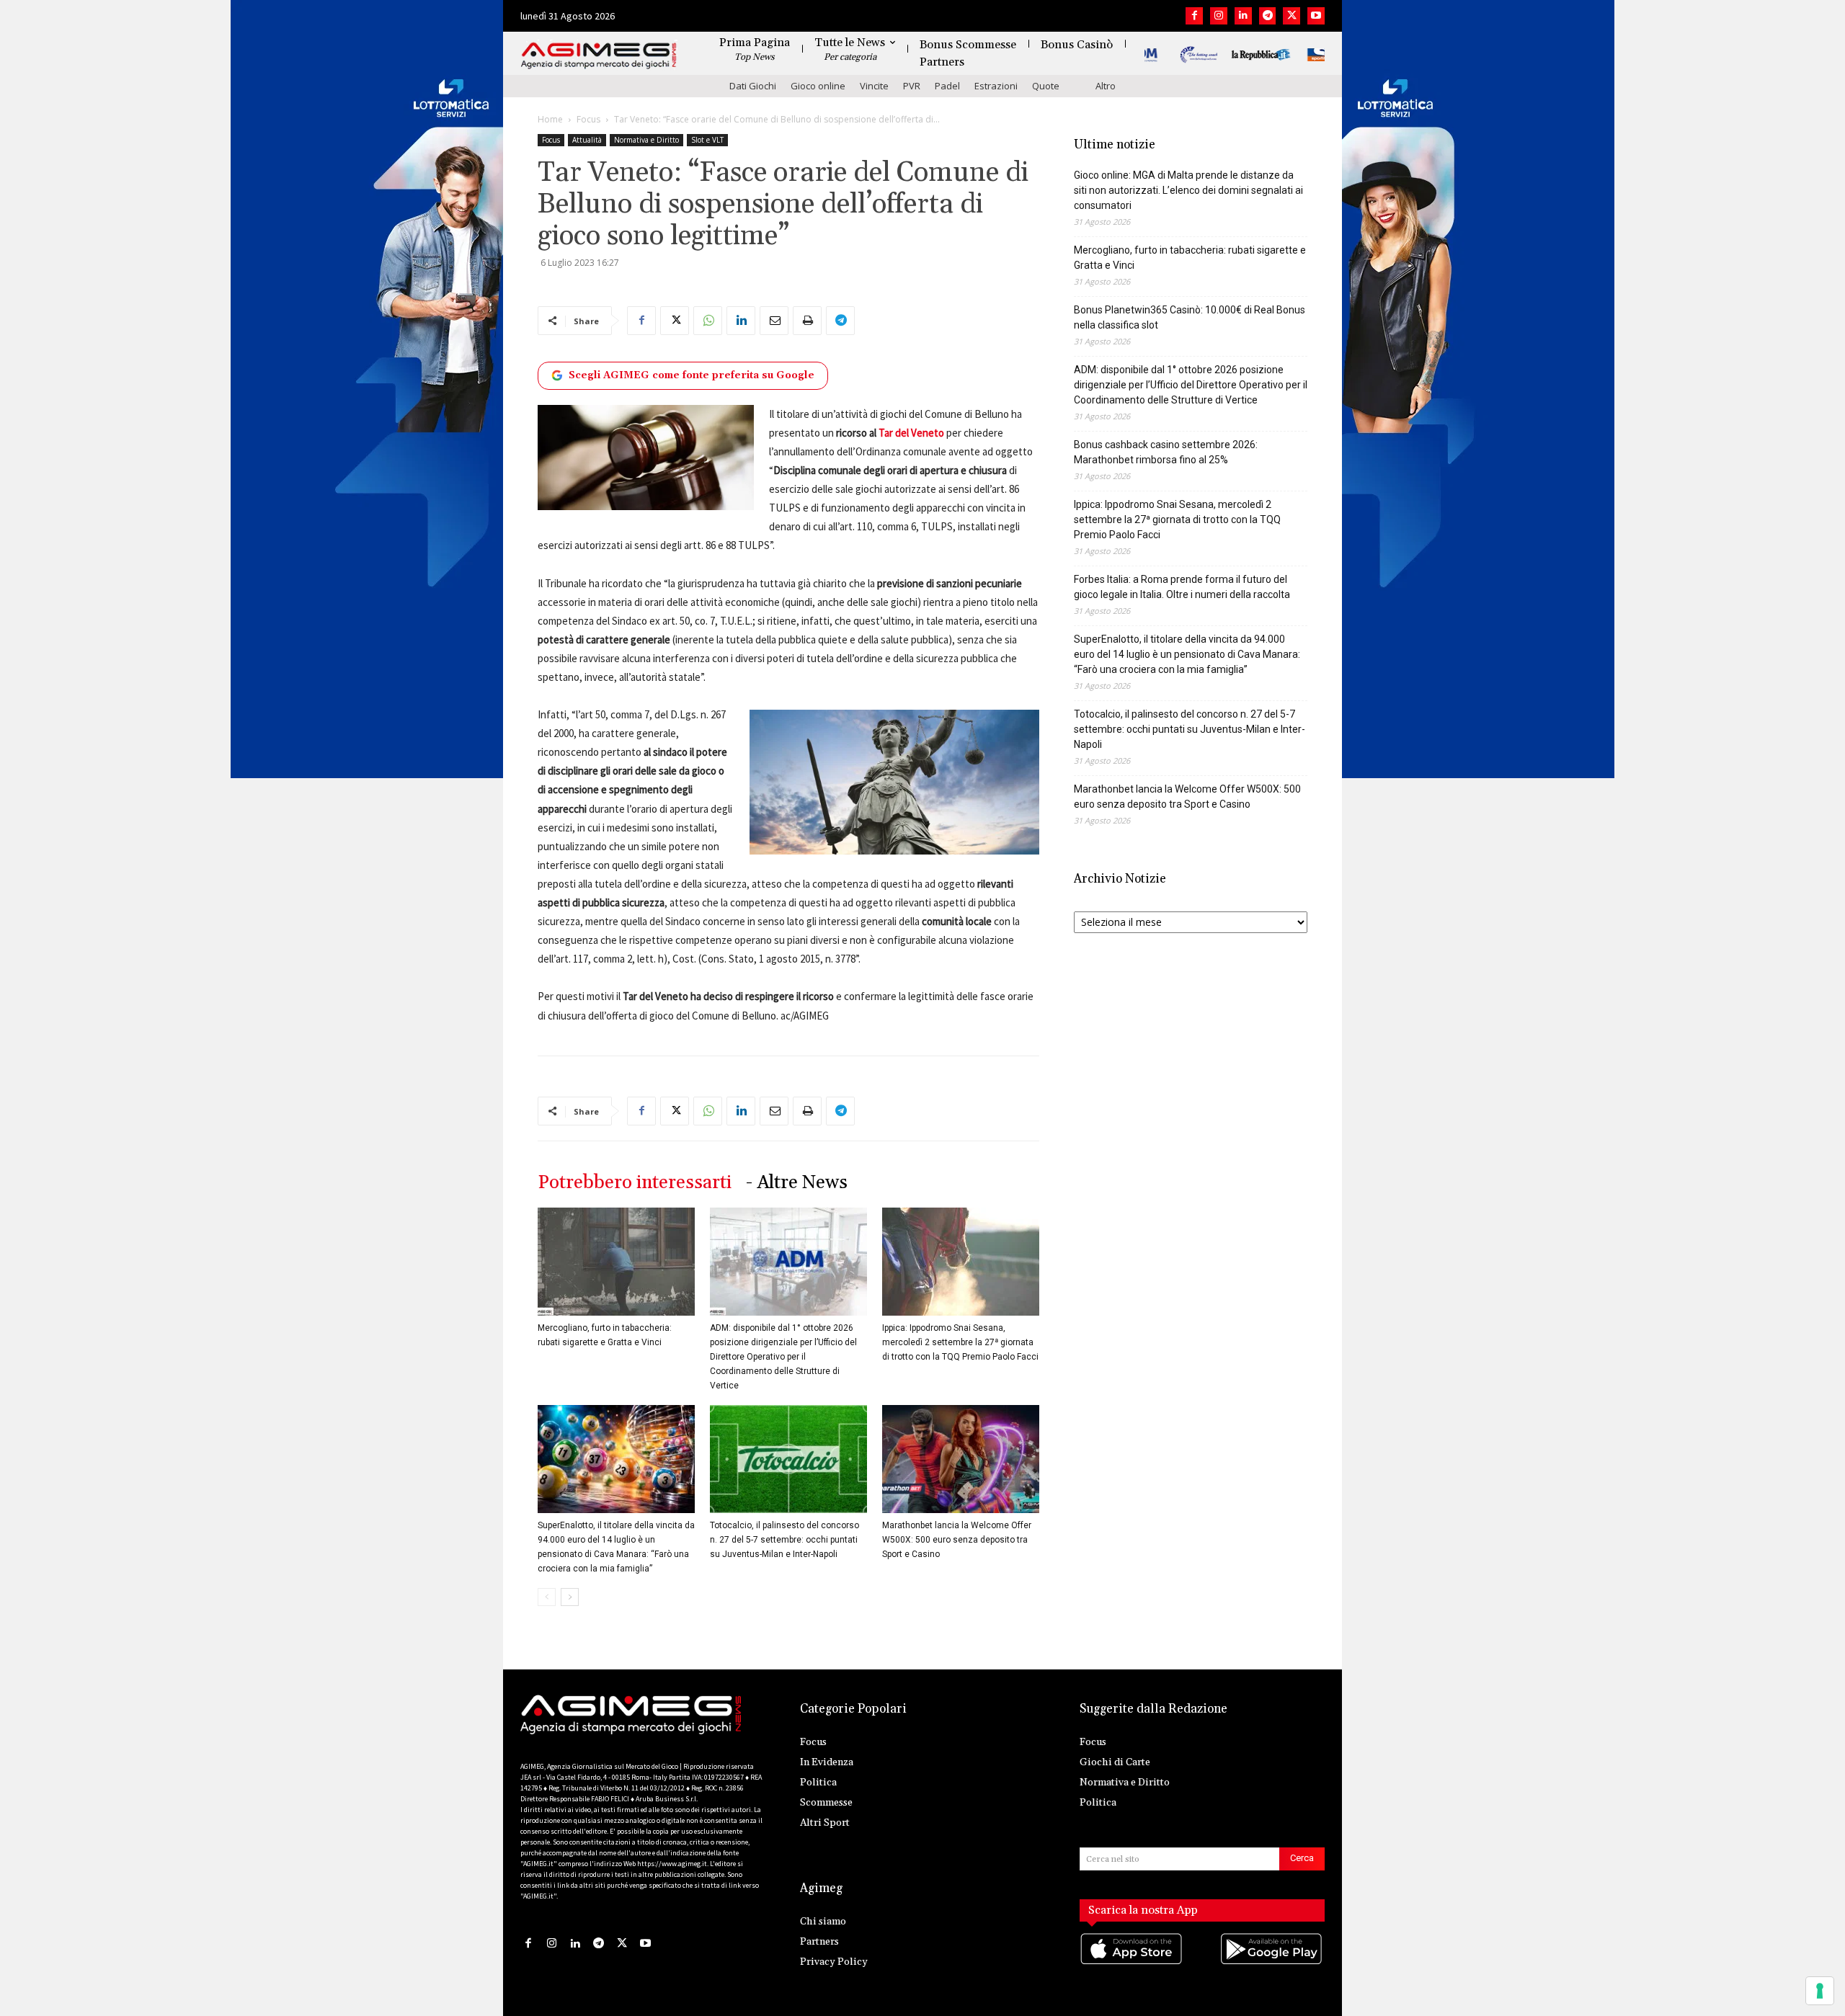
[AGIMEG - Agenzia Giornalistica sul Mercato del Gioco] (599, 56)
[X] (1291, 16)
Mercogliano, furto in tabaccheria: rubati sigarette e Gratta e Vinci (1190, 258)
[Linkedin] (1243, 16)
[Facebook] (1194, 16)
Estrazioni (996, 86)
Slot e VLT (707, 140)
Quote (1046, 86)
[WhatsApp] (708, 321)
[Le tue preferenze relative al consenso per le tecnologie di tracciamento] (1820, 1991)
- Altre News (797, 1183)
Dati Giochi (753, 86)
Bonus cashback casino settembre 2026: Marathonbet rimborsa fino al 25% (1166, 452)
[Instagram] (1219, 16)
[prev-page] (547, 1597)
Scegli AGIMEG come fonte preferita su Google (692, 375)
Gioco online (818, 86)
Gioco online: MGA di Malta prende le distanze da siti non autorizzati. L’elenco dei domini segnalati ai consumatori (1188, 190)
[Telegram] (1268, 16)
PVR (912, 86)
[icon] (1132, 1964)
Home (550, 119)
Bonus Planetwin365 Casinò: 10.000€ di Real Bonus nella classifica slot (1190, 317)
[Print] (807, 321)
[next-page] (570, 1597)
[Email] (774, 321)
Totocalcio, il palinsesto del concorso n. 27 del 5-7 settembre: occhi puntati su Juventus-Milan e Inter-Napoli (784, 1540)
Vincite (874, 86)
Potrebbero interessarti (635, 1183)
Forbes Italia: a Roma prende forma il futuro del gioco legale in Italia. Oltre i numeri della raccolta (1182, 587)
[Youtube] (1316, 16)
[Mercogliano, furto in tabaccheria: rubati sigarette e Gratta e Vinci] (616, 1262)
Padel (947, 86)
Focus (588, 119)
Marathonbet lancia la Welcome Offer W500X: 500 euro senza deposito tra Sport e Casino (957, 1540)
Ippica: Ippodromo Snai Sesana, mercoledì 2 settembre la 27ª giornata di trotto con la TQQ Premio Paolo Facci (960, 1342)
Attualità (587, 140)
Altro (1106, 86)
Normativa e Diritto (646, 140)
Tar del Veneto (911, 433)
